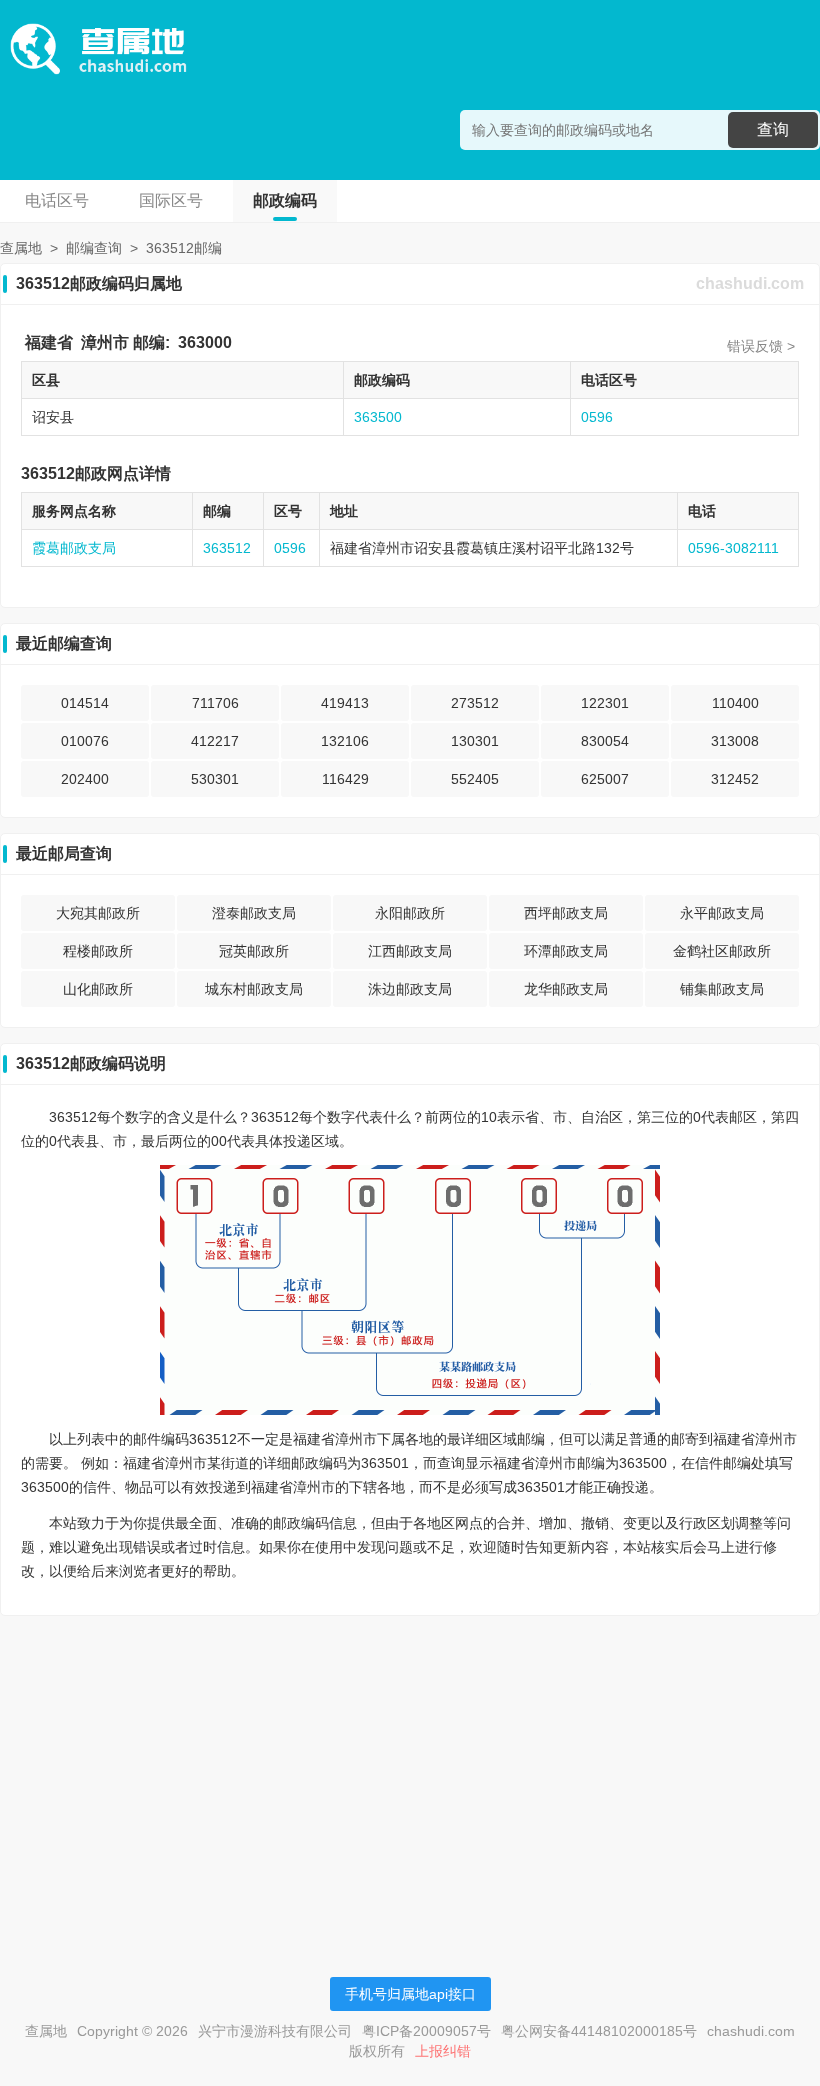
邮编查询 (94, 248)
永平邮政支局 (722, 913)
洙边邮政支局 (410, 989)
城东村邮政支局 (254, 989)
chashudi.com (750, 283)
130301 (475, 741)
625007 (605, 779)
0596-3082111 (733, 548)
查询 (773, 129)
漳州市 (105, 342)
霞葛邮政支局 (74, 548)
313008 (735, 741)
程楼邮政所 (98, 951)
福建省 (49, 342)
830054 (605, 741)
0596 (597, 417)
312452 (735, 779)
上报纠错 (443, 2051)
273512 (475, 703)
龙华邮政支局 (566, 989)
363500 (378, 417)
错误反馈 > (761, 346)
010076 (85, 741)
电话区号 (57, 200)
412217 (215, 741)
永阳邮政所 (410, 913)
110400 (735, 703)
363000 (205, 342)
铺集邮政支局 (722, 989)
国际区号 (171, 200)
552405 (475, 779)
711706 (215, 703)
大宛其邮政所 (98, 913)
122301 (605, 703)
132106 (345, 741)
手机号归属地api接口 (410, 1994)
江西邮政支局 (410, 951)
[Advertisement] (410, 1771)
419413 (345, 703)
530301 (215, 779)
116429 (345, 779)
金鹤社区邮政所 (722, 951)
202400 (85, 779)
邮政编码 (285, 200)
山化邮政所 (98, 989)
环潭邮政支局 (566, 951)
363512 (227, 548)
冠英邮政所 (254, 951)
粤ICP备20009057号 (426, 2031)
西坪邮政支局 (566, 913)
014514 (85, 703)
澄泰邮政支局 (254, 913)
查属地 (21, 248)
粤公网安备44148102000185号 (599, 2031)
